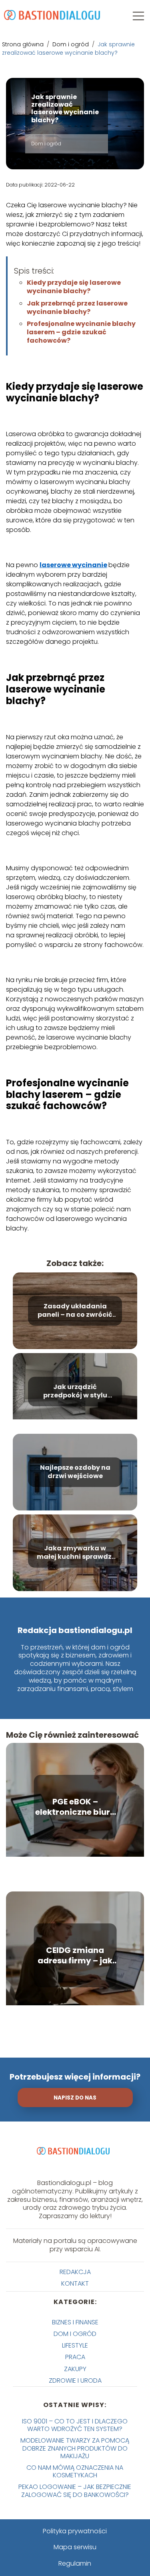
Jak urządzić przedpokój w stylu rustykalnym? (75, 1391)
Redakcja (75, 2272)
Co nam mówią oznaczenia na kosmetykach (75, 2471)
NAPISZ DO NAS (75, 2098)
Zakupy (75, 2369)
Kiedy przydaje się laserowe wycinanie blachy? (74, 287)
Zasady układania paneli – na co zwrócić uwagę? (75, 1311)
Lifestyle (75, 2345)
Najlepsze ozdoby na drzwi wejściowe (75, 1472)
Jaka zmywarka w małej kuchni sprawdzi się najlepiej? (75, 1553)
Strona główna (24, 44)
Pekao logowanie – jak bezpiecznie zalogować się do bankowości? (75, 2491)
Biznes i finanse (75, 2322)
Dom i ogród (71, 44)
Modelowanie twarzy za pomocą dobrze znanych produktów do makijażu (75, 2448)
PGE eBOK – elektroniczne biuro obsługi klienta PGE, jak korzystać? (75, 1807)
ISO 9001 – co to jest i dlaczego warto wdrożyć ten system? (75, 2425)
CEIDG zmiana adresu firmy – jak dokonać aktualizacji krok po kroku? (75, 1955)
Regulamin (75, 2563)
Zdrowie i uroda (75, 2381)
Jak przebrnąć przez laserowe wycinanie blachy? (77, 308)
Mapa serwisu (75, 2547)
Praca (75, 2357)
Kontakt (75, 2283)
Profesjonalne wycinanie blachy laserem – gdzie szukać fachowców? (81, 332)
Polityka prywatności (75, 2531)
